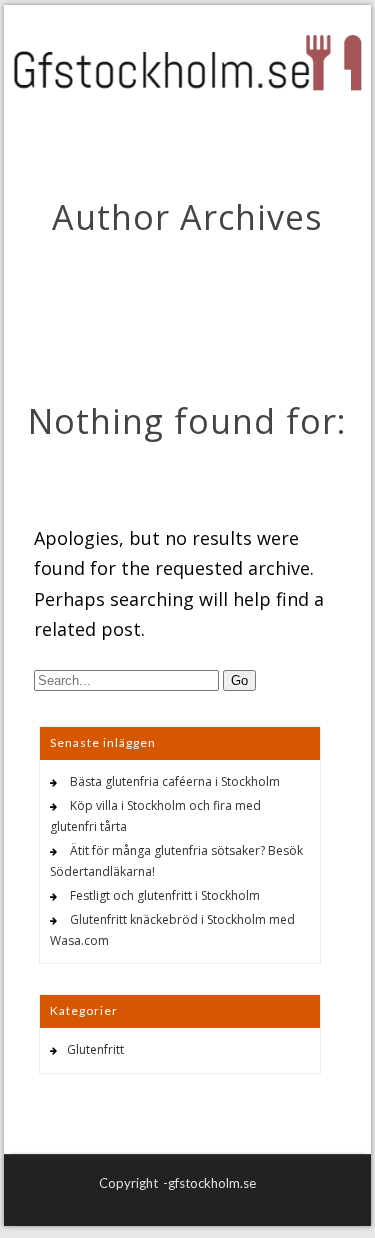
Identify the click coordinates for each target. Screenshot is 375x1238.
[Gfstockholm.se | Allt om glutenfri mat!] (187, 65)
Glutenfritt (95, 1049)
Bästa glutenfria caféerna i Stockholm (175, 781)
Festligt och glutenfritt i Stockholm (165, 895)
